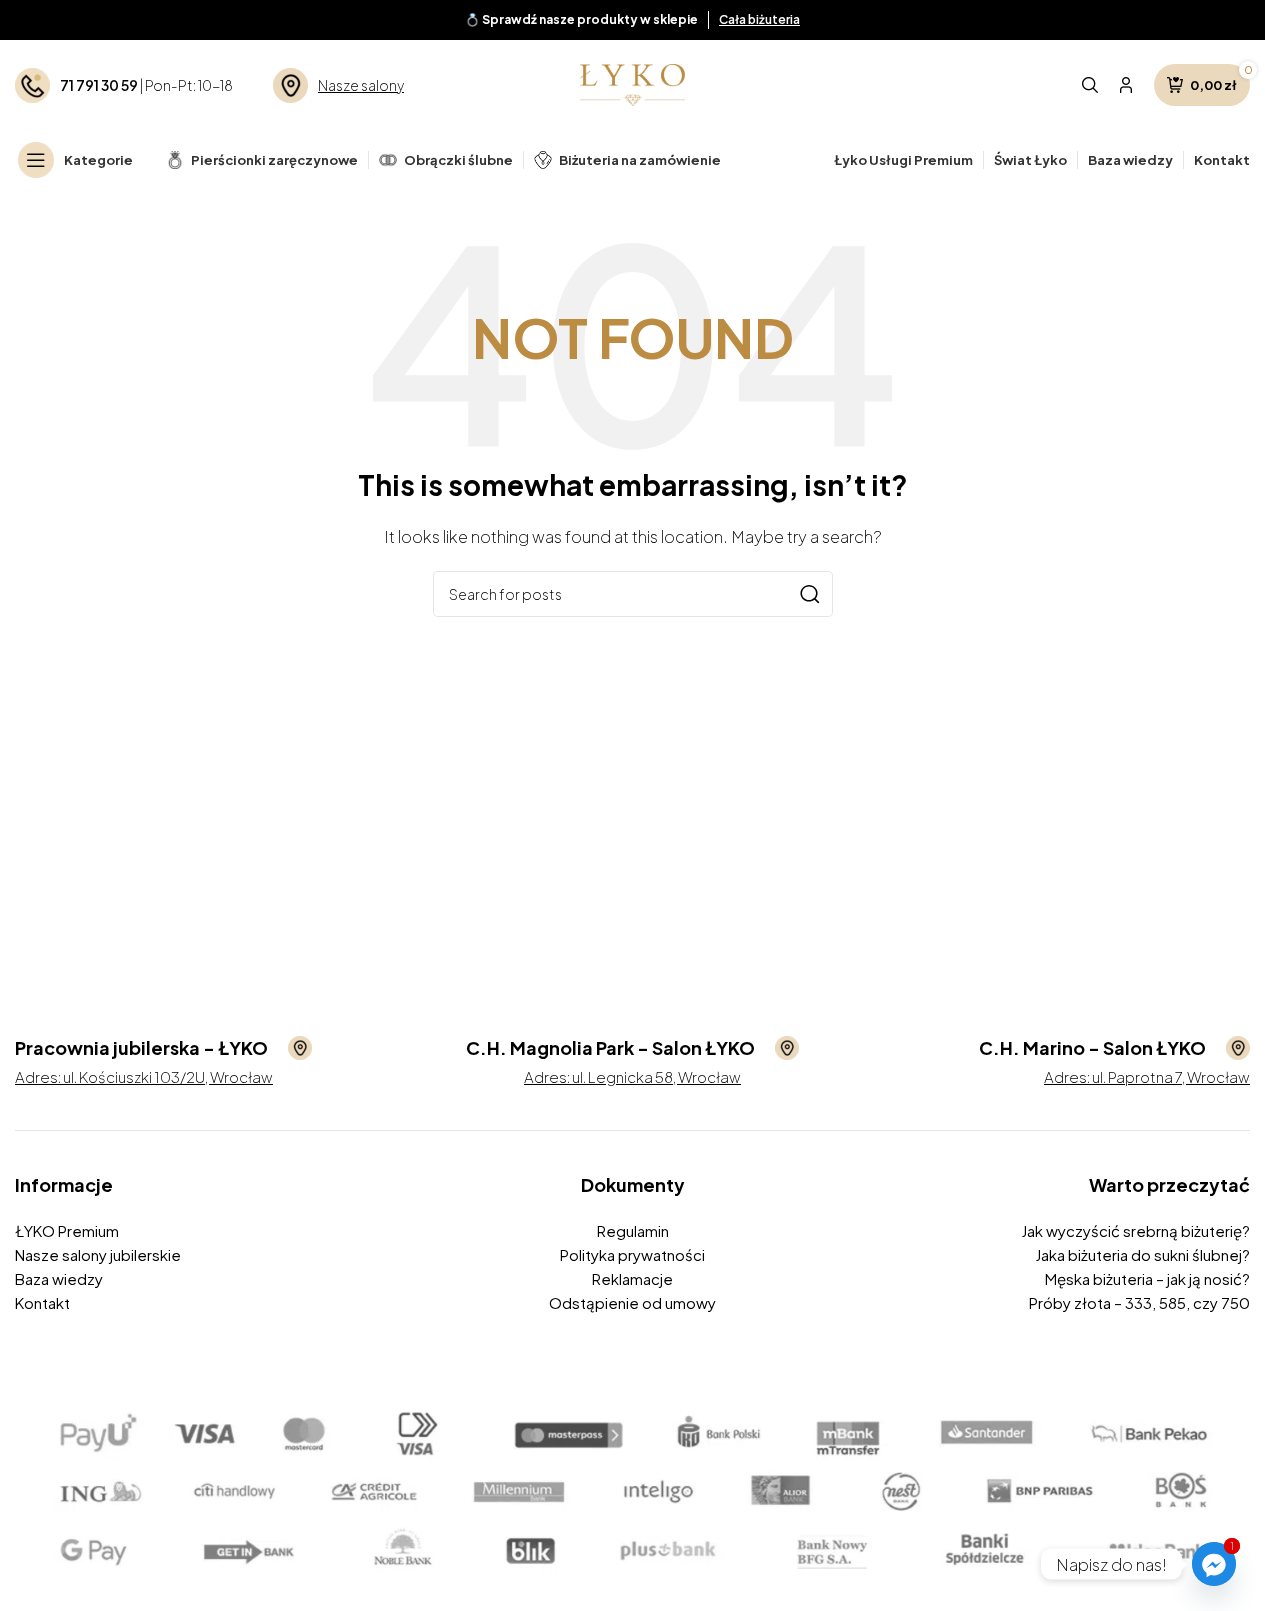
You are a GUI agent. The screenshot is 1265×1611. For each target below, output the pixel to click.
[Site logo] (632, 82)
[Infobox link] (163, 1048)
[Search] (1090, 85)
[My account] (1126, 85)
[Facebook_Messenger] (1214, 1564)
